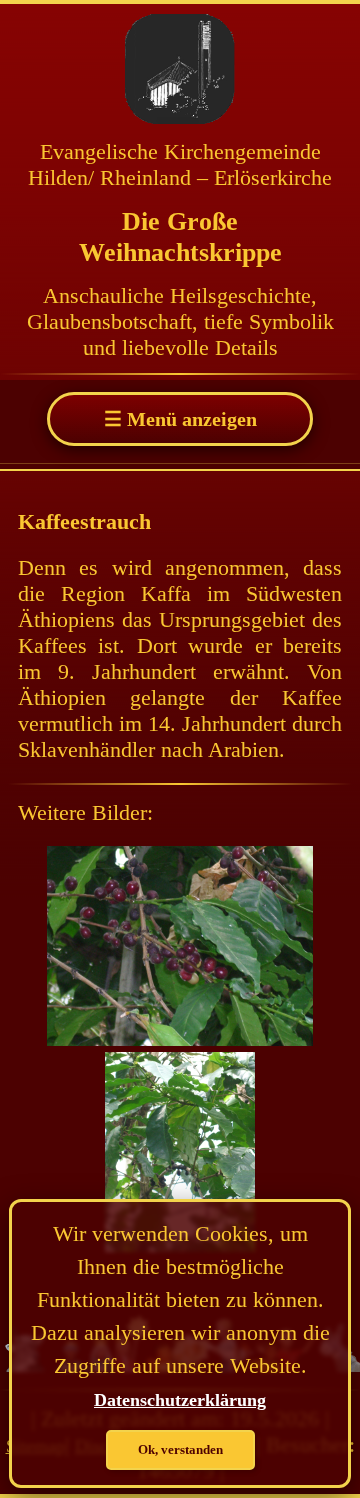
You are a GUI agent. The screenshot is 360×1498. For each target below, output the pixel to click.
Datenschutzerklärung (180, 1400)
